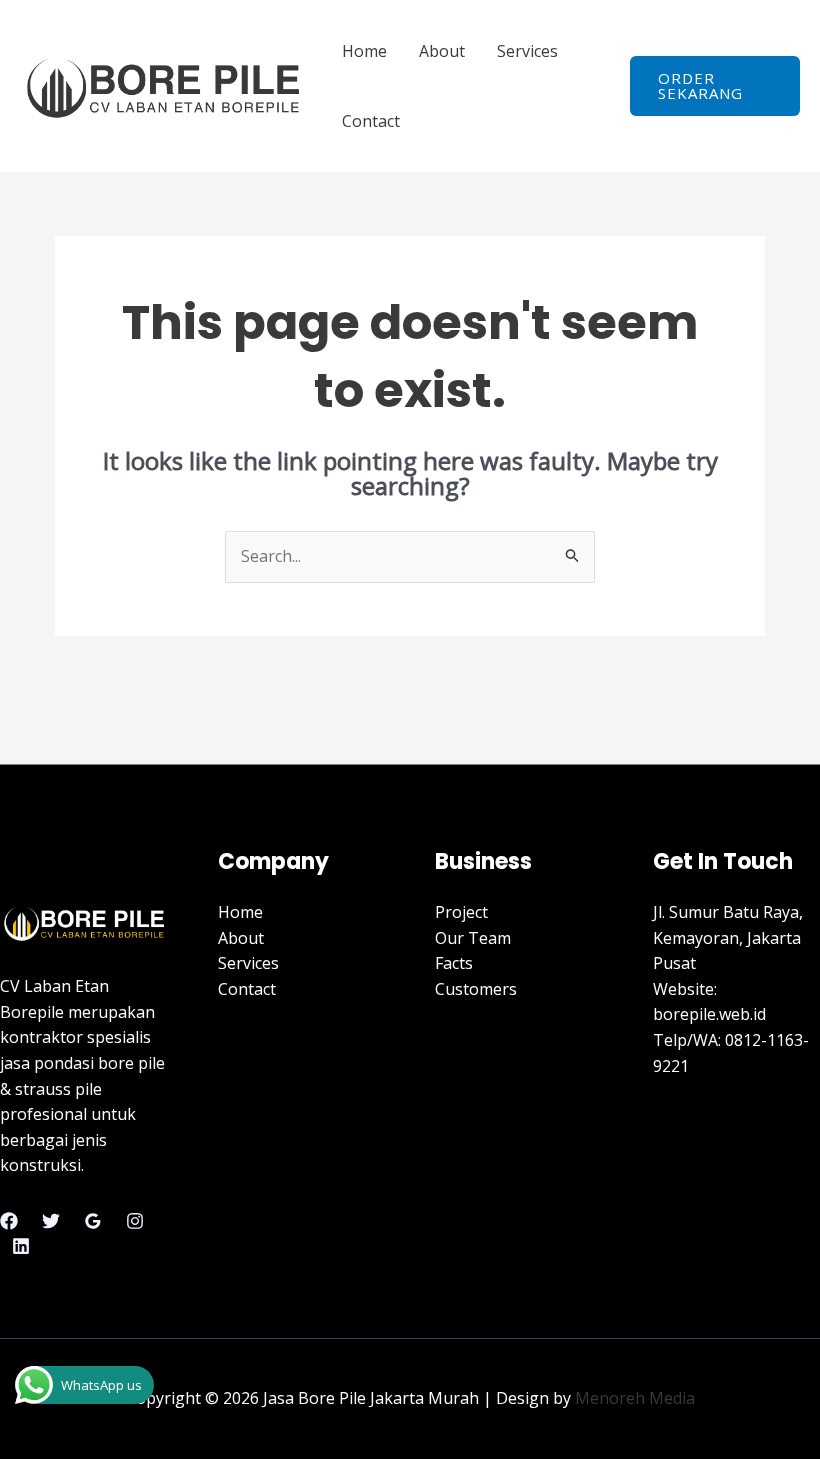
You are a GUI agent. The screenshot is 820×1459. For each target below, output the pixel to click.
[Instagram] (135, 1221)
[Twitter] (51, 1221)
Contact (371, 121)
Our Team (473, 938)
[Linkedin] (21, 1246)
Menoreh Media (635, 1398)
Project (461, 912)
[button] (715, 86)
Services (527, 51)
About (442, 51)
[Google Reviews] (93, 1221)
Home (364, 51)
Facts (454, 963)
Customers (476, 989)
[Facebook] (9, 1221)
